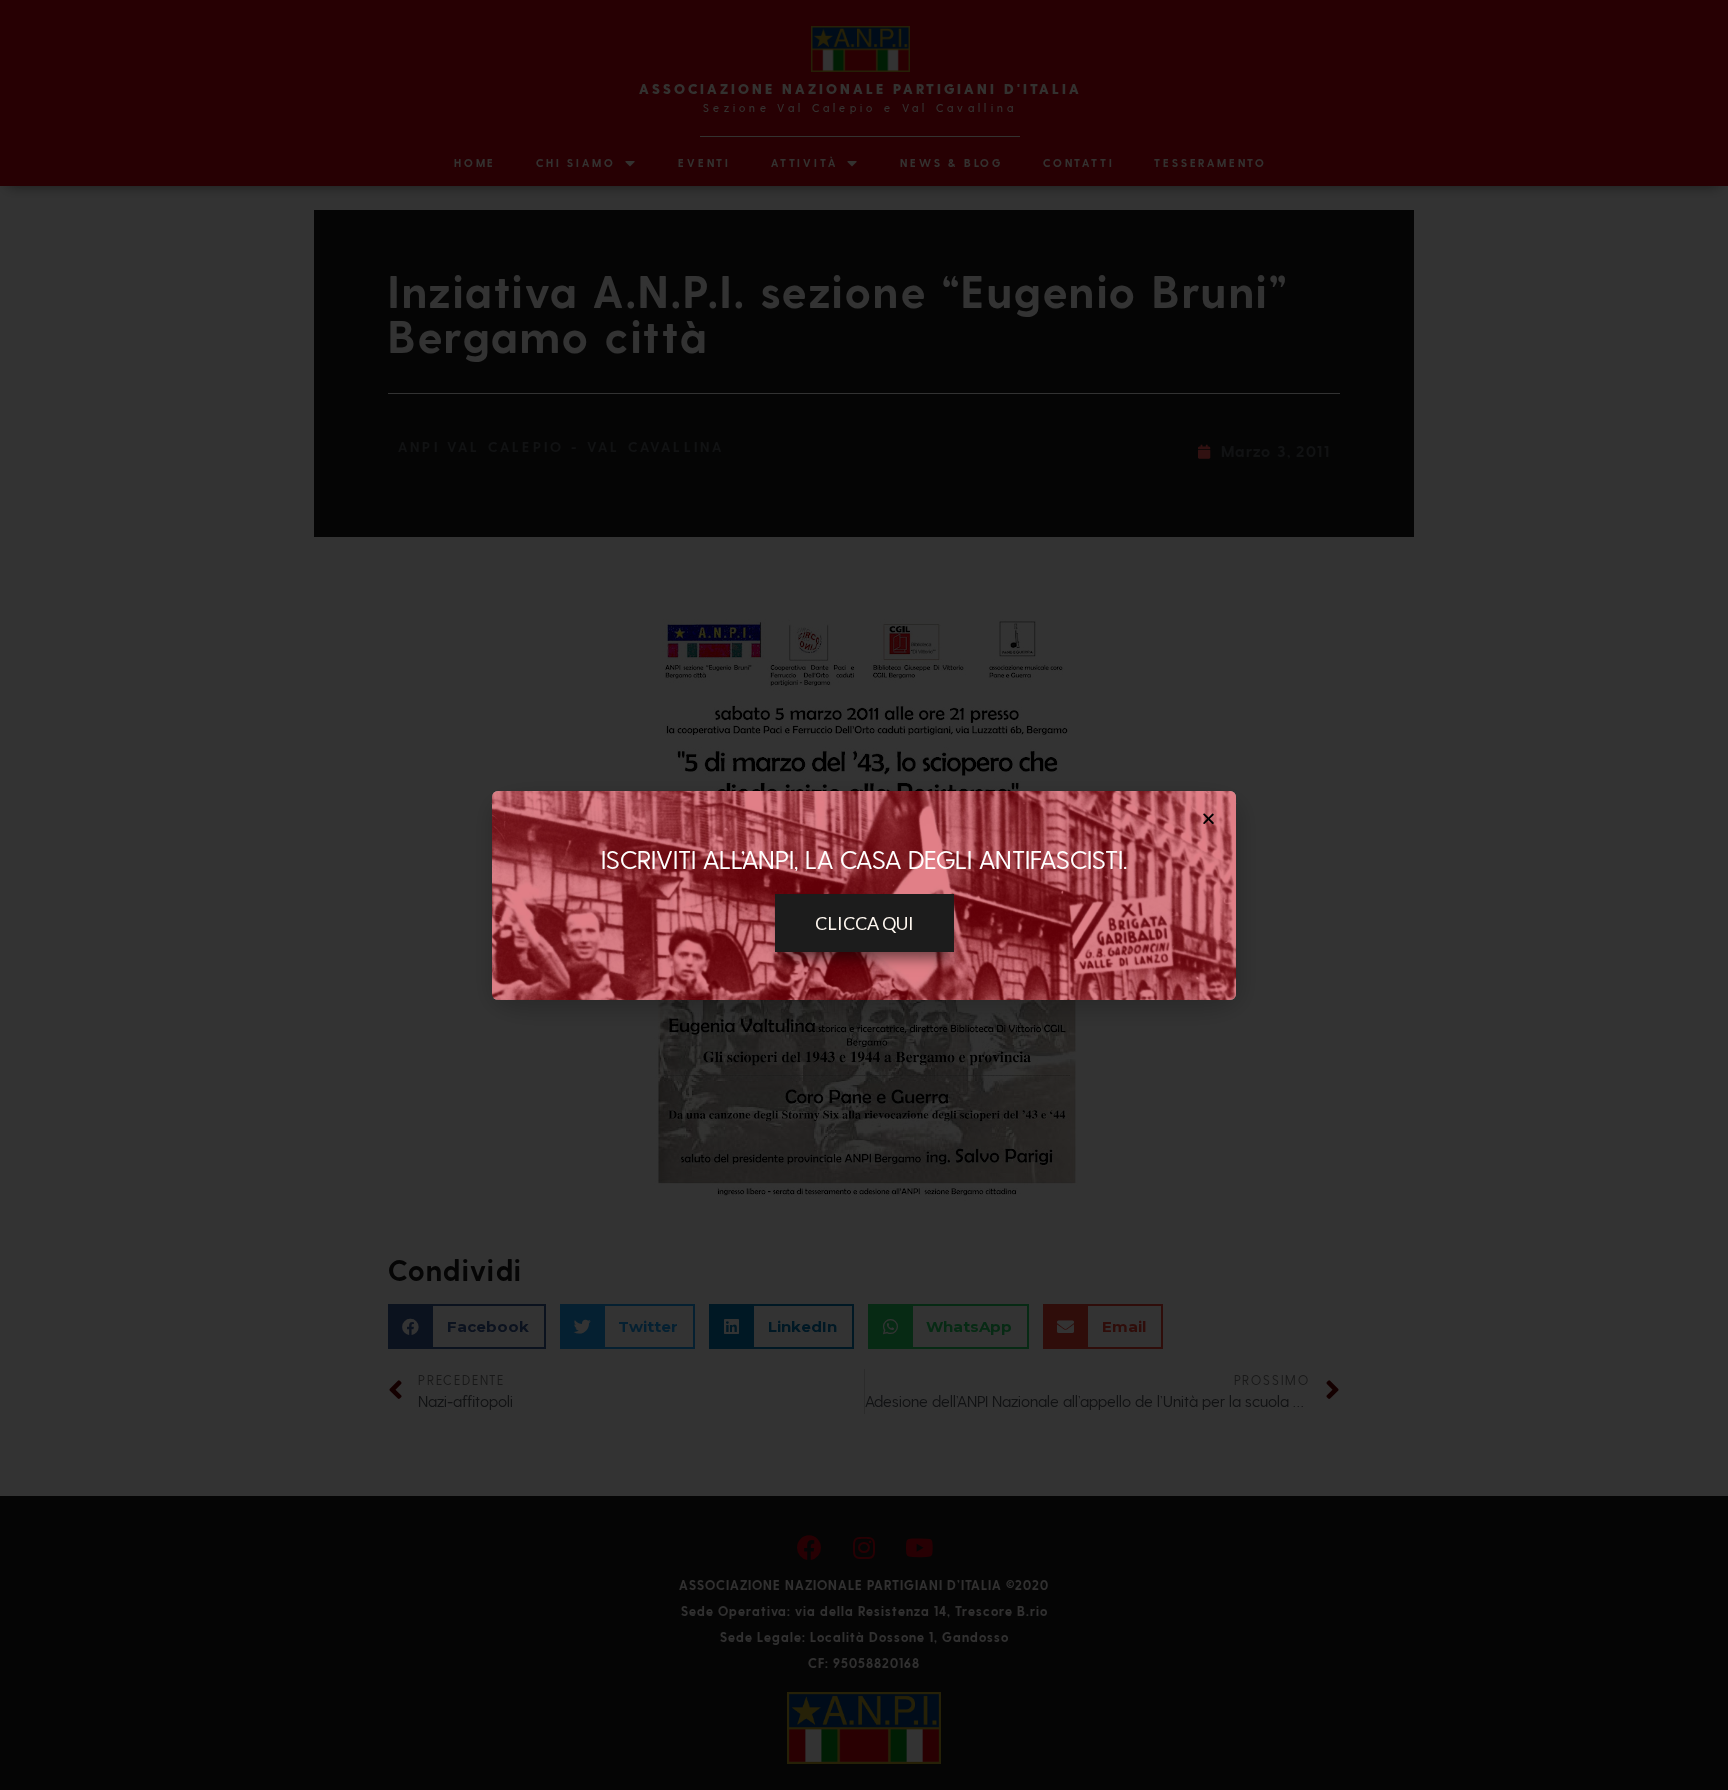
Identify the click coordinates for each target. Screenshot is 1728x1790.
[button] (864, 923)
